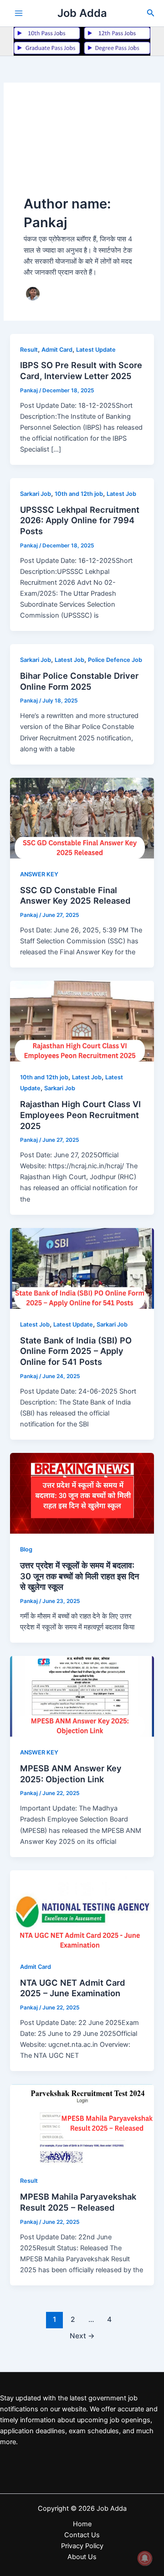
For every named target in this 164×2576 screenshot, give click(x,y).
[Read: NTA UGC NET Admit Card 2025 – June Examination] (82, 1910)
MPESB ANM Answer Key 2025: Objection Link (71, 1774)
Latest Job (121, 494)
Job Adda (82, 13)
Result (29, 350)
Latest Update (96, 350)
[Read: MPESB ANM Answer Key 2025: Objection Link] (82, 1696)
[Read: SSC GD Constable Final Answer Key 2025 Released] (82, 817)
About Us (82, 2557)
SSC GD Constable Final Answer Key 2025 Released (75, 895)
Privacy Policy (82, 2546)
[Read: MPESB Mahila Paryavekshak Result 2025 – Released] (82, 2124)
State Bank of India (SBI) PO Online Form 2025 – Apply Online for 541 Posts (76, 1351)
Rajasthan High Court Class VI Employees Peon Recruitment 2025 (80, 1115)
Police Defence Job (115, 660)
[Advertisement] (82, 149)
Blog (26, 1549)
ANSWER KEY (39, 874)
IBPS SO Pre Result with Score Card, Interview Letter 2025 (81, 370)
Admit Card (57, 350)
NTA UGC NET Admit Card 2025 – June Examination (73, 1988)
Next (82, 2336)
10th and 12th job (79, 494)
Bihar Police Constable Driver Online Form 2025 (79, 681)
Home (82, 2524)
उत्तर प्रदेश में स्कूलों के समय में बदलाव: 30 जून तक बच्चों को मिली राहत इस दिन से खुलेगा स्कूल (79, 1576)
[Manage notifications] (145, 2558)
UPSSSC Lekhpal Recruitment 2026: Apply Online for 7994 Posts (80, 520)
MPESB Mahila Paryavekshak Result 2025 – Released (78, 2202)
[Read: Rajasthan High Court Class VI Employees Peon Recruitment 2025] (82, 1021)
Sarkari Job (36, 494)
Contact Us (82, 2535)
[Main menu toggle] (19, 13)
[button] (151, 13)
